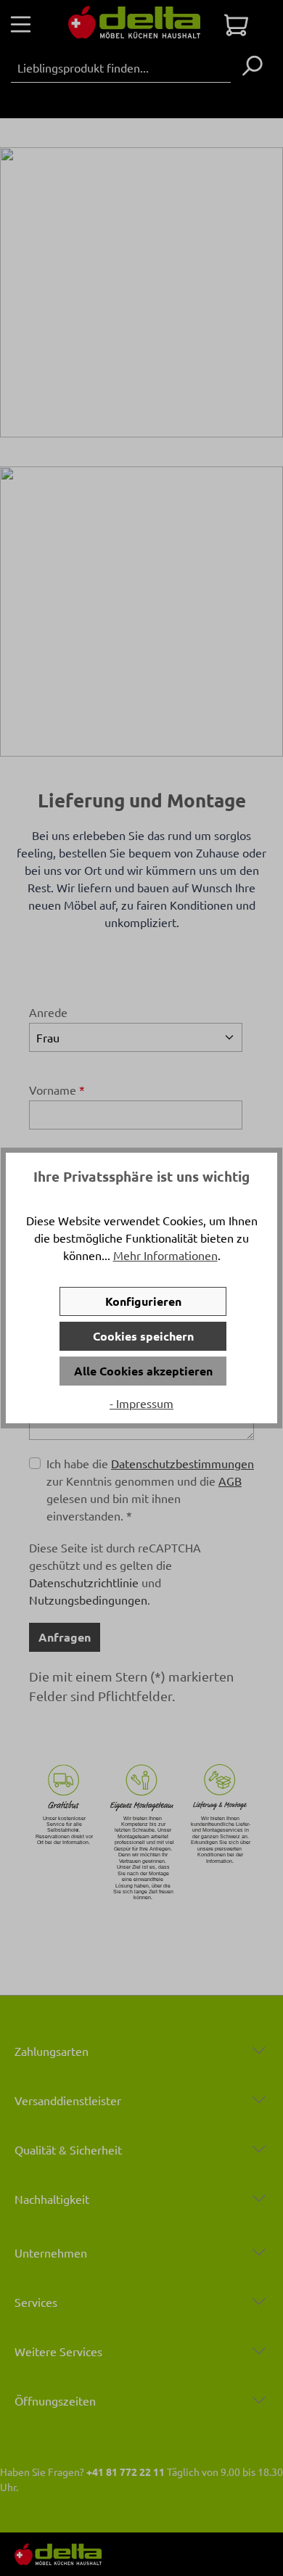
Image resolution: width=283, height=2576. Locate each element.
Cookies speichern (143, 1336)
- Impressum (141, 1403)
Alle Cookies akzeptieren (143, 1371)
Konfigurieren (143, 1301)
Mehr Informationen (165, 1255)
